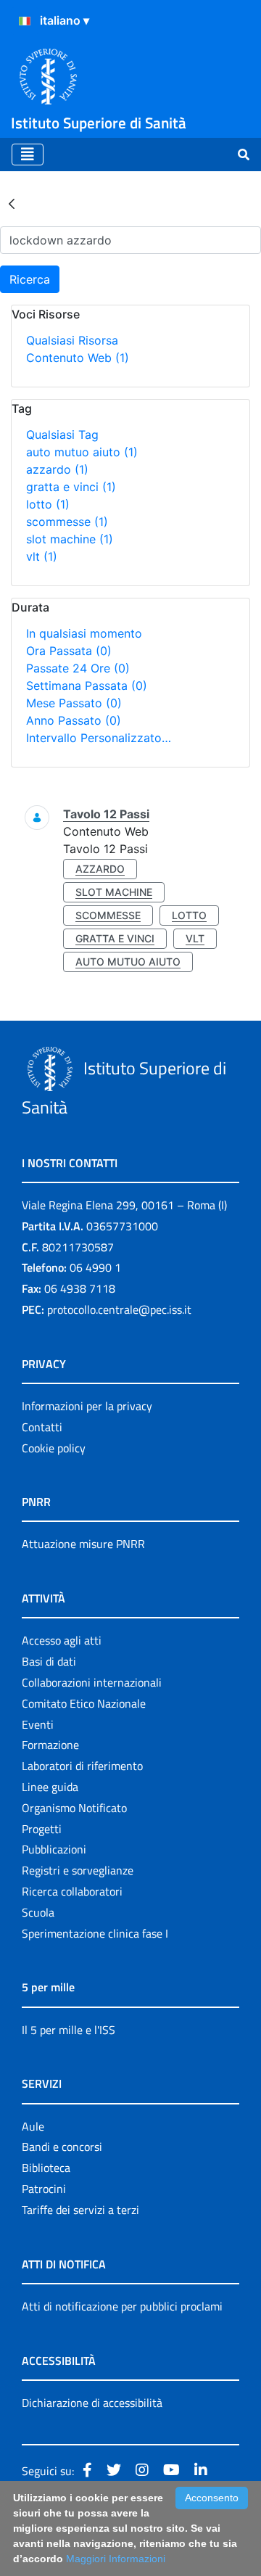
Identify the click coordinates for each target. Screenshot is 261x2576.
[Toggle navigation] (28, 155)
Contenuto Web (78, 358)
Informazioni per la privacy (87, 1406)
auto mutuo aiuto (82, 452)
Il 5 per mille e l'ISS (69, 2030)
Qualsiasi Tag (62, 435)
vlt (42, 556)
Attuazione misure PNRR (83, 1544)
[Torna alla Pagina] (12, 203)
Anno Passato (74, 720)
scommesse (67, 522)
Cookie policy (54, 1448)
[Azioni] (25, 21)
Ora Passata (69, 651)
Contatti (42, 1427)
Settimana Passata (87, 686)
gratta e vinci (71, 487)
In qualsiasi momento (84, 633)
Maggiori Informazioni (116, 2559)
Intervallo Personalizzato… (99, 738)
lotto (48, 504)
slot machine (70, 539)
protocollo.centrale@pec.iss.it (119, 1309)
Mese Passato (74, 703)
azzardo (57, 469)
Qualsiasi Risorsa (72, 340)
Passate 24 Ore (78, 668)
